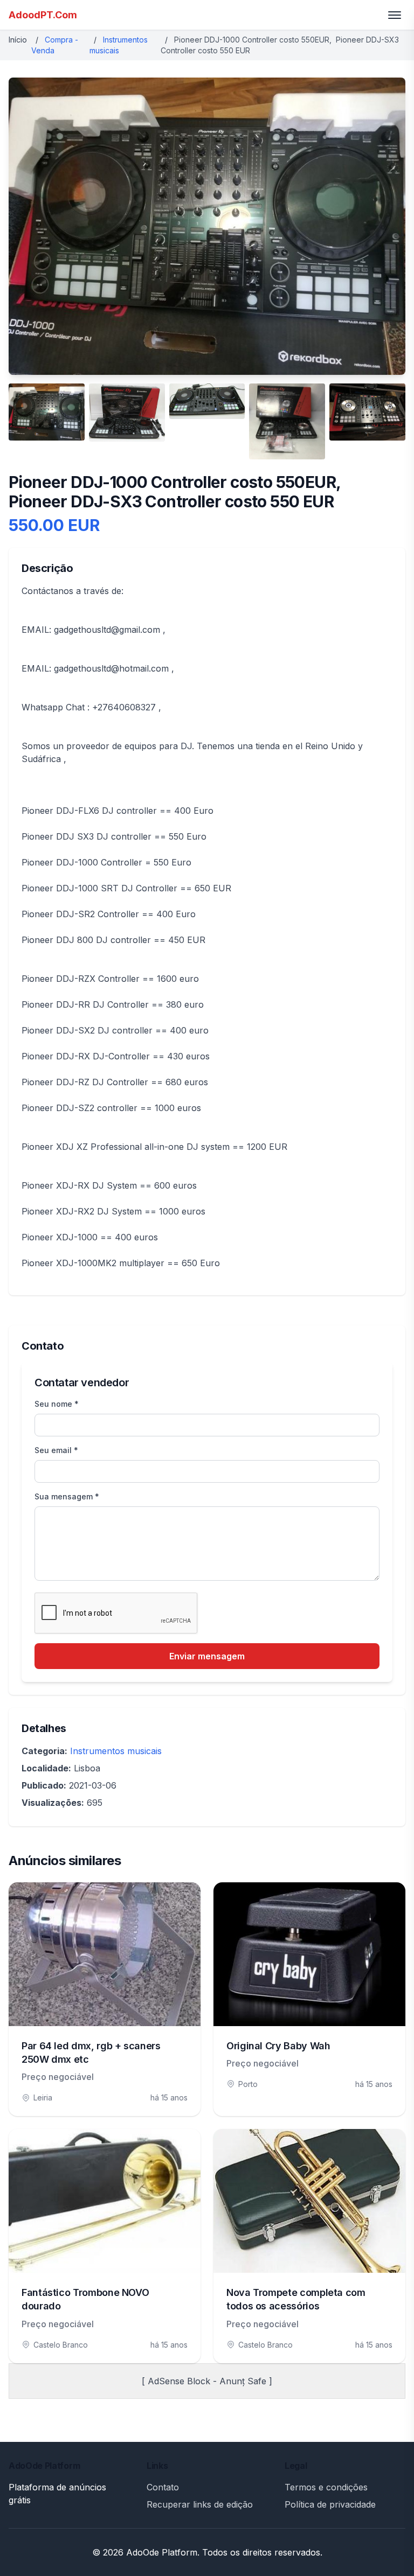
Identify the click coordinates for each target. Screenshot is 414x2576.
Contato (163, 2487)
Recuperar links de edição (200, 2504)
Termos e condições (326, 2487)
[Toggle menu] (395, 15)
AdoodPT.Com (43, 15)
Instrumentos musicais (116, 1751)
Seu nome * (57, 1404)
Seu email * (56, 1450)
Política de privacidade (330, 2504)
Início (18, 40)
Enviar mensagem (207, 1656)
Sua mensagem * (67, 1496)
